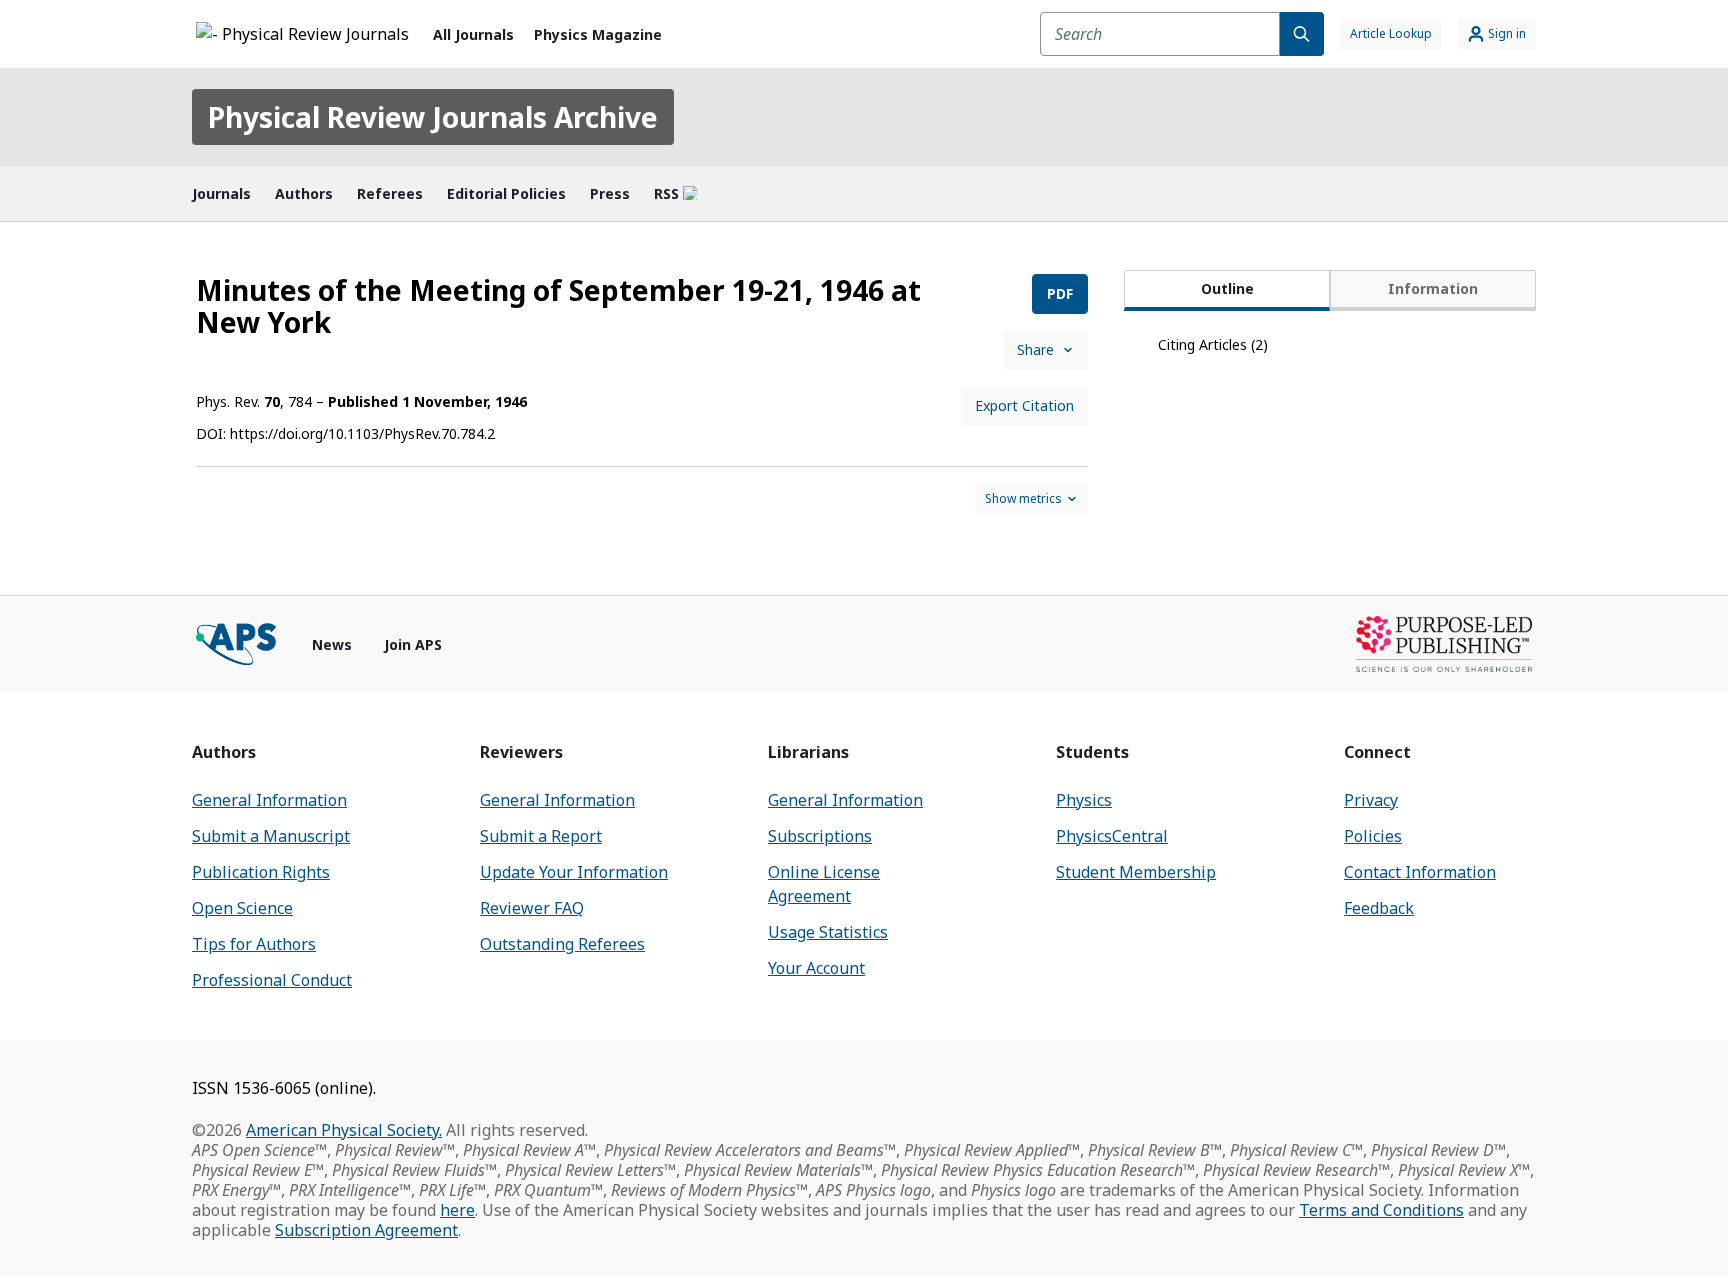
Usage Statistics (828, 932)
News (332, 644)
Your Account (816, 968)
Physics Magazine (598, 34)
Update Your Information (574, 872)
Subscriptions (820, 836)
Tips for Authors (254, 944)
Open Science (242, 908)
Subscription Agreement (366, 1230)
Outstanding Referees (562, 944)
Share (1035, 349)
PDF (1060, 293)
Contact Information (1420, 872)
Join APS (413, 644)
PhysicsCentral (1112, 836)
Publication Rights (261, 872)
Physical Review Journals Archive (433, 117)
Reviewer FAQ (532, 908)
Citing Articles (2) (1213, 344)
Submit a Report (541, 836)
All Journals (473, 34)
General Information (269, 800)
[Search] (1302, 34)
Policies (1373, 836)
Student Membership (1136, 872)
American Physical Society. (344, 1130)
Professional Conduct (272, 980)
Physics (1084, 800)
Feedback (1379, 908)
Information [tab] (1433, 288)
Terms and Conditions (1381, 1210)
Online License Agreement (824, 884)
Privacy (1371, 800)
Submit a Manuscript (271, 836)
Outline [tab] (1227, 288)
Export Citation (1024, 405)
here (457, 1210)
